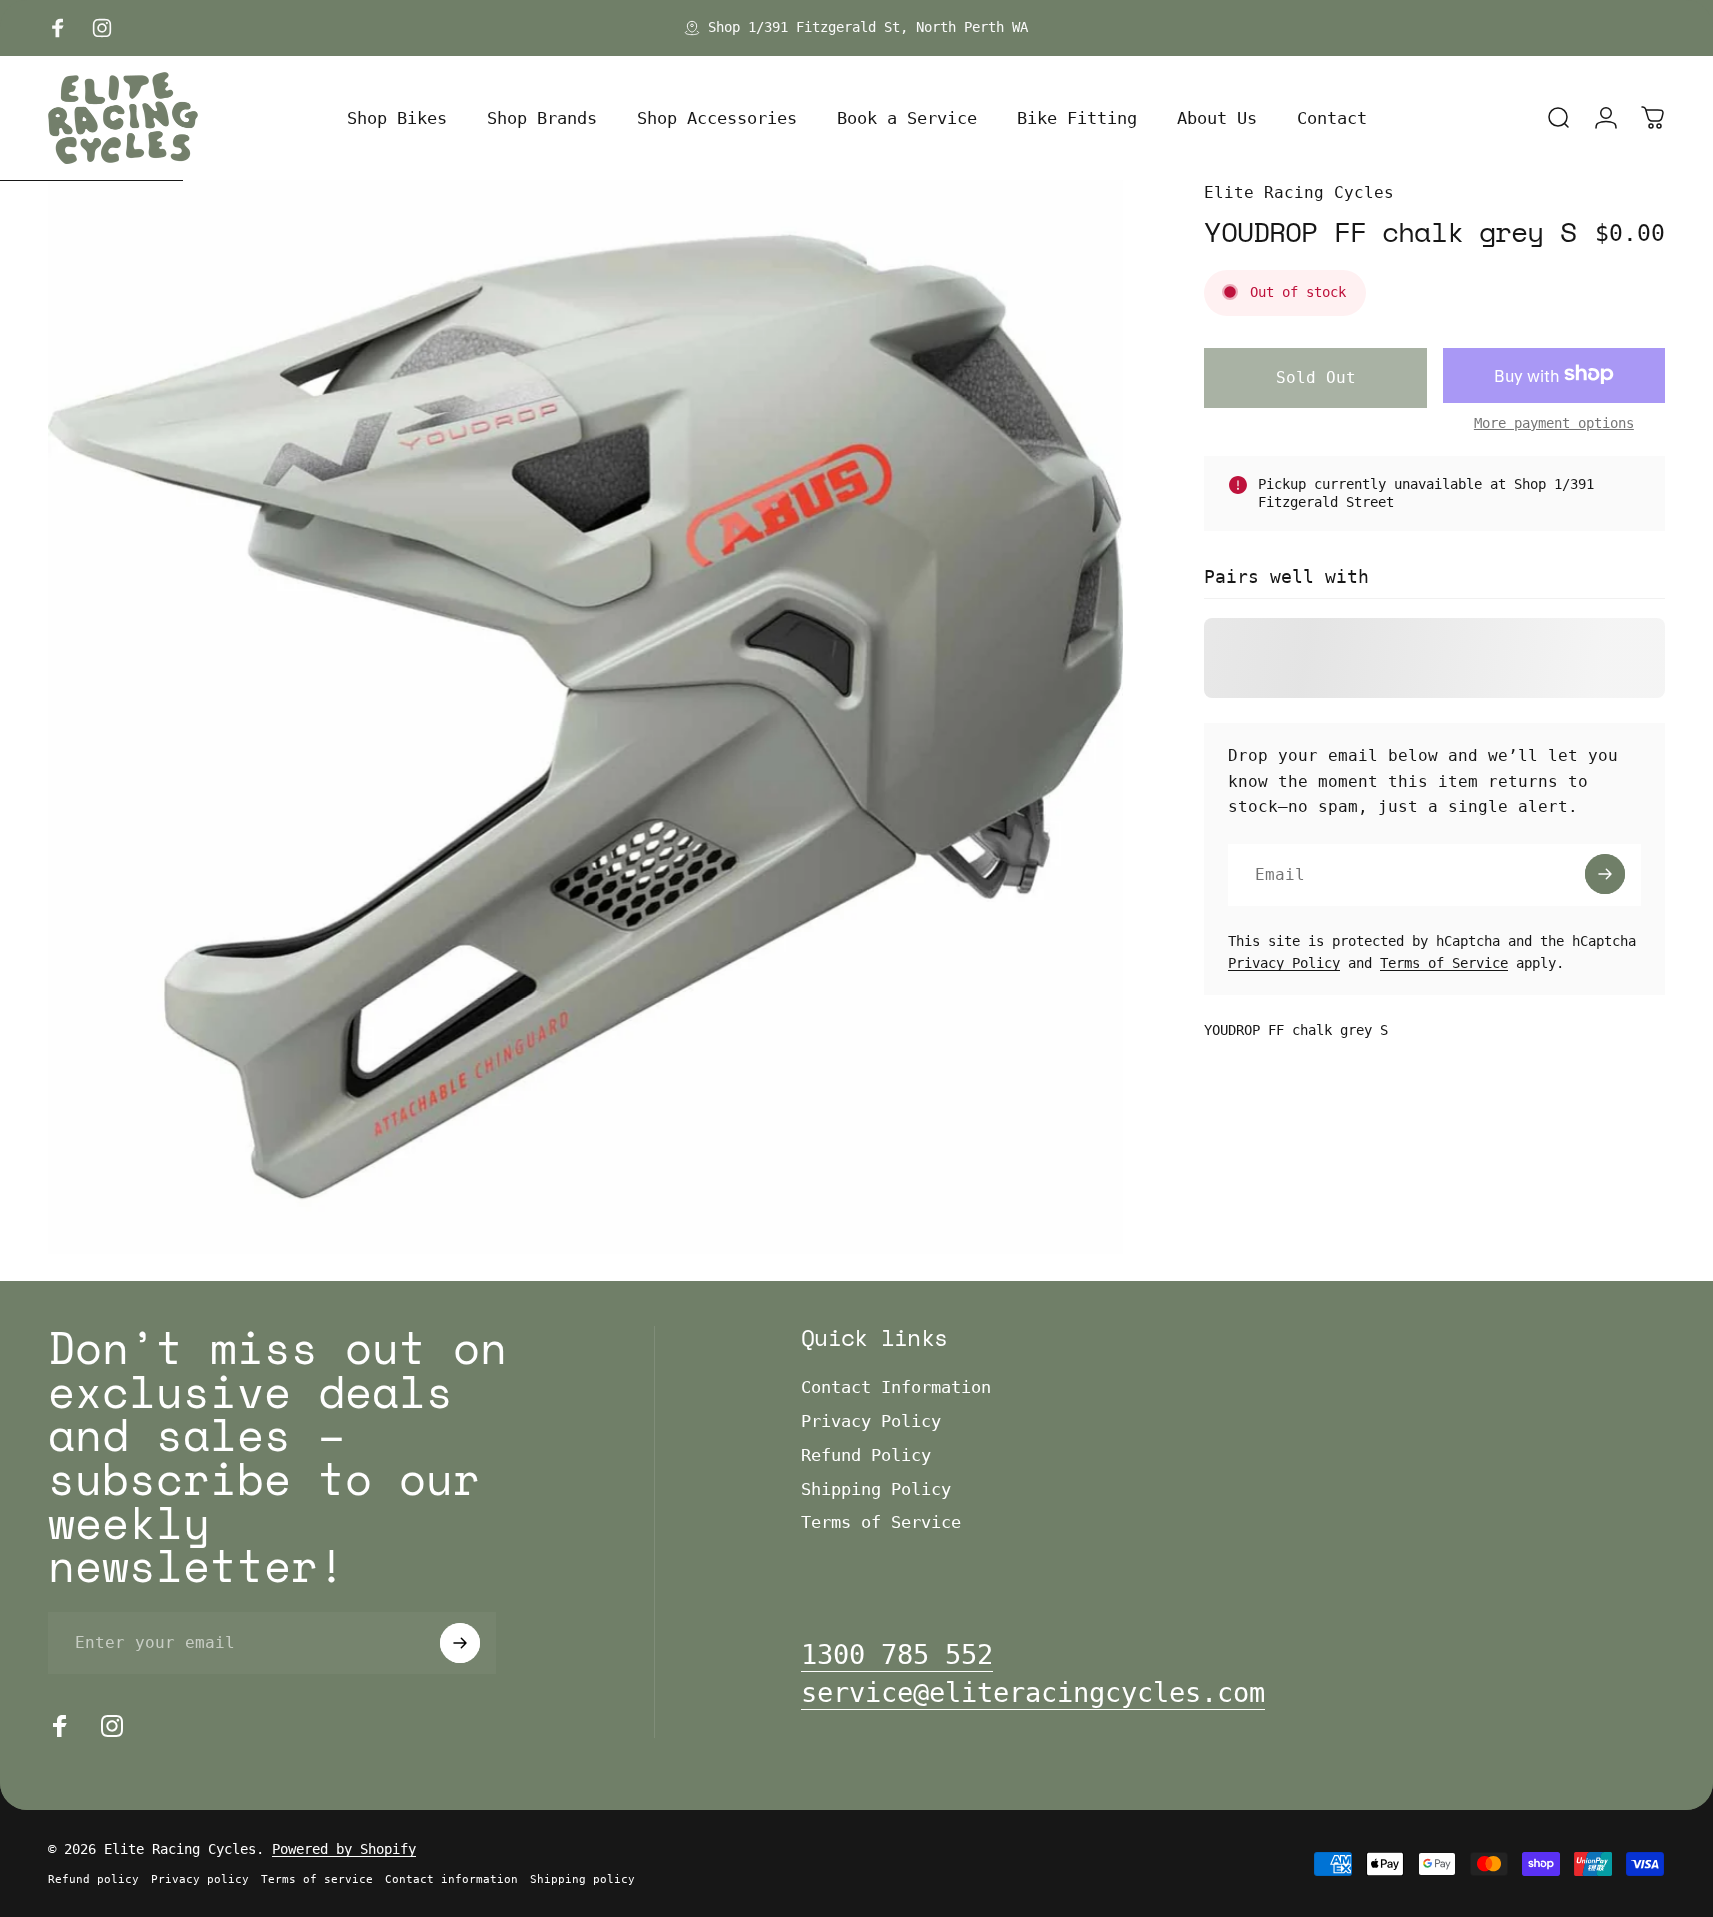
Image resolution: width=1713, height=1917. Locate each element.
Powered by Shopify (344, 1849)
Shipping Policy (876, 1489)
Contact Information (896, 1387)
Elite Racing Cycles (1299, 192)
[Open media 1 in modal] (585, 717)
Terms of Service (1444, 962)
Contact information (451, 1879)
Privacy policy (200, 1879)
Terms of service (317, 1879)
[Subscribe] (1605, 874)
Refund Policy (866, 1455)
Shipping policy (582, 1879)
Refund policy (93, 1879)
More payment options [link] (1554, 422)
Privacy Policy (1284, 962)
